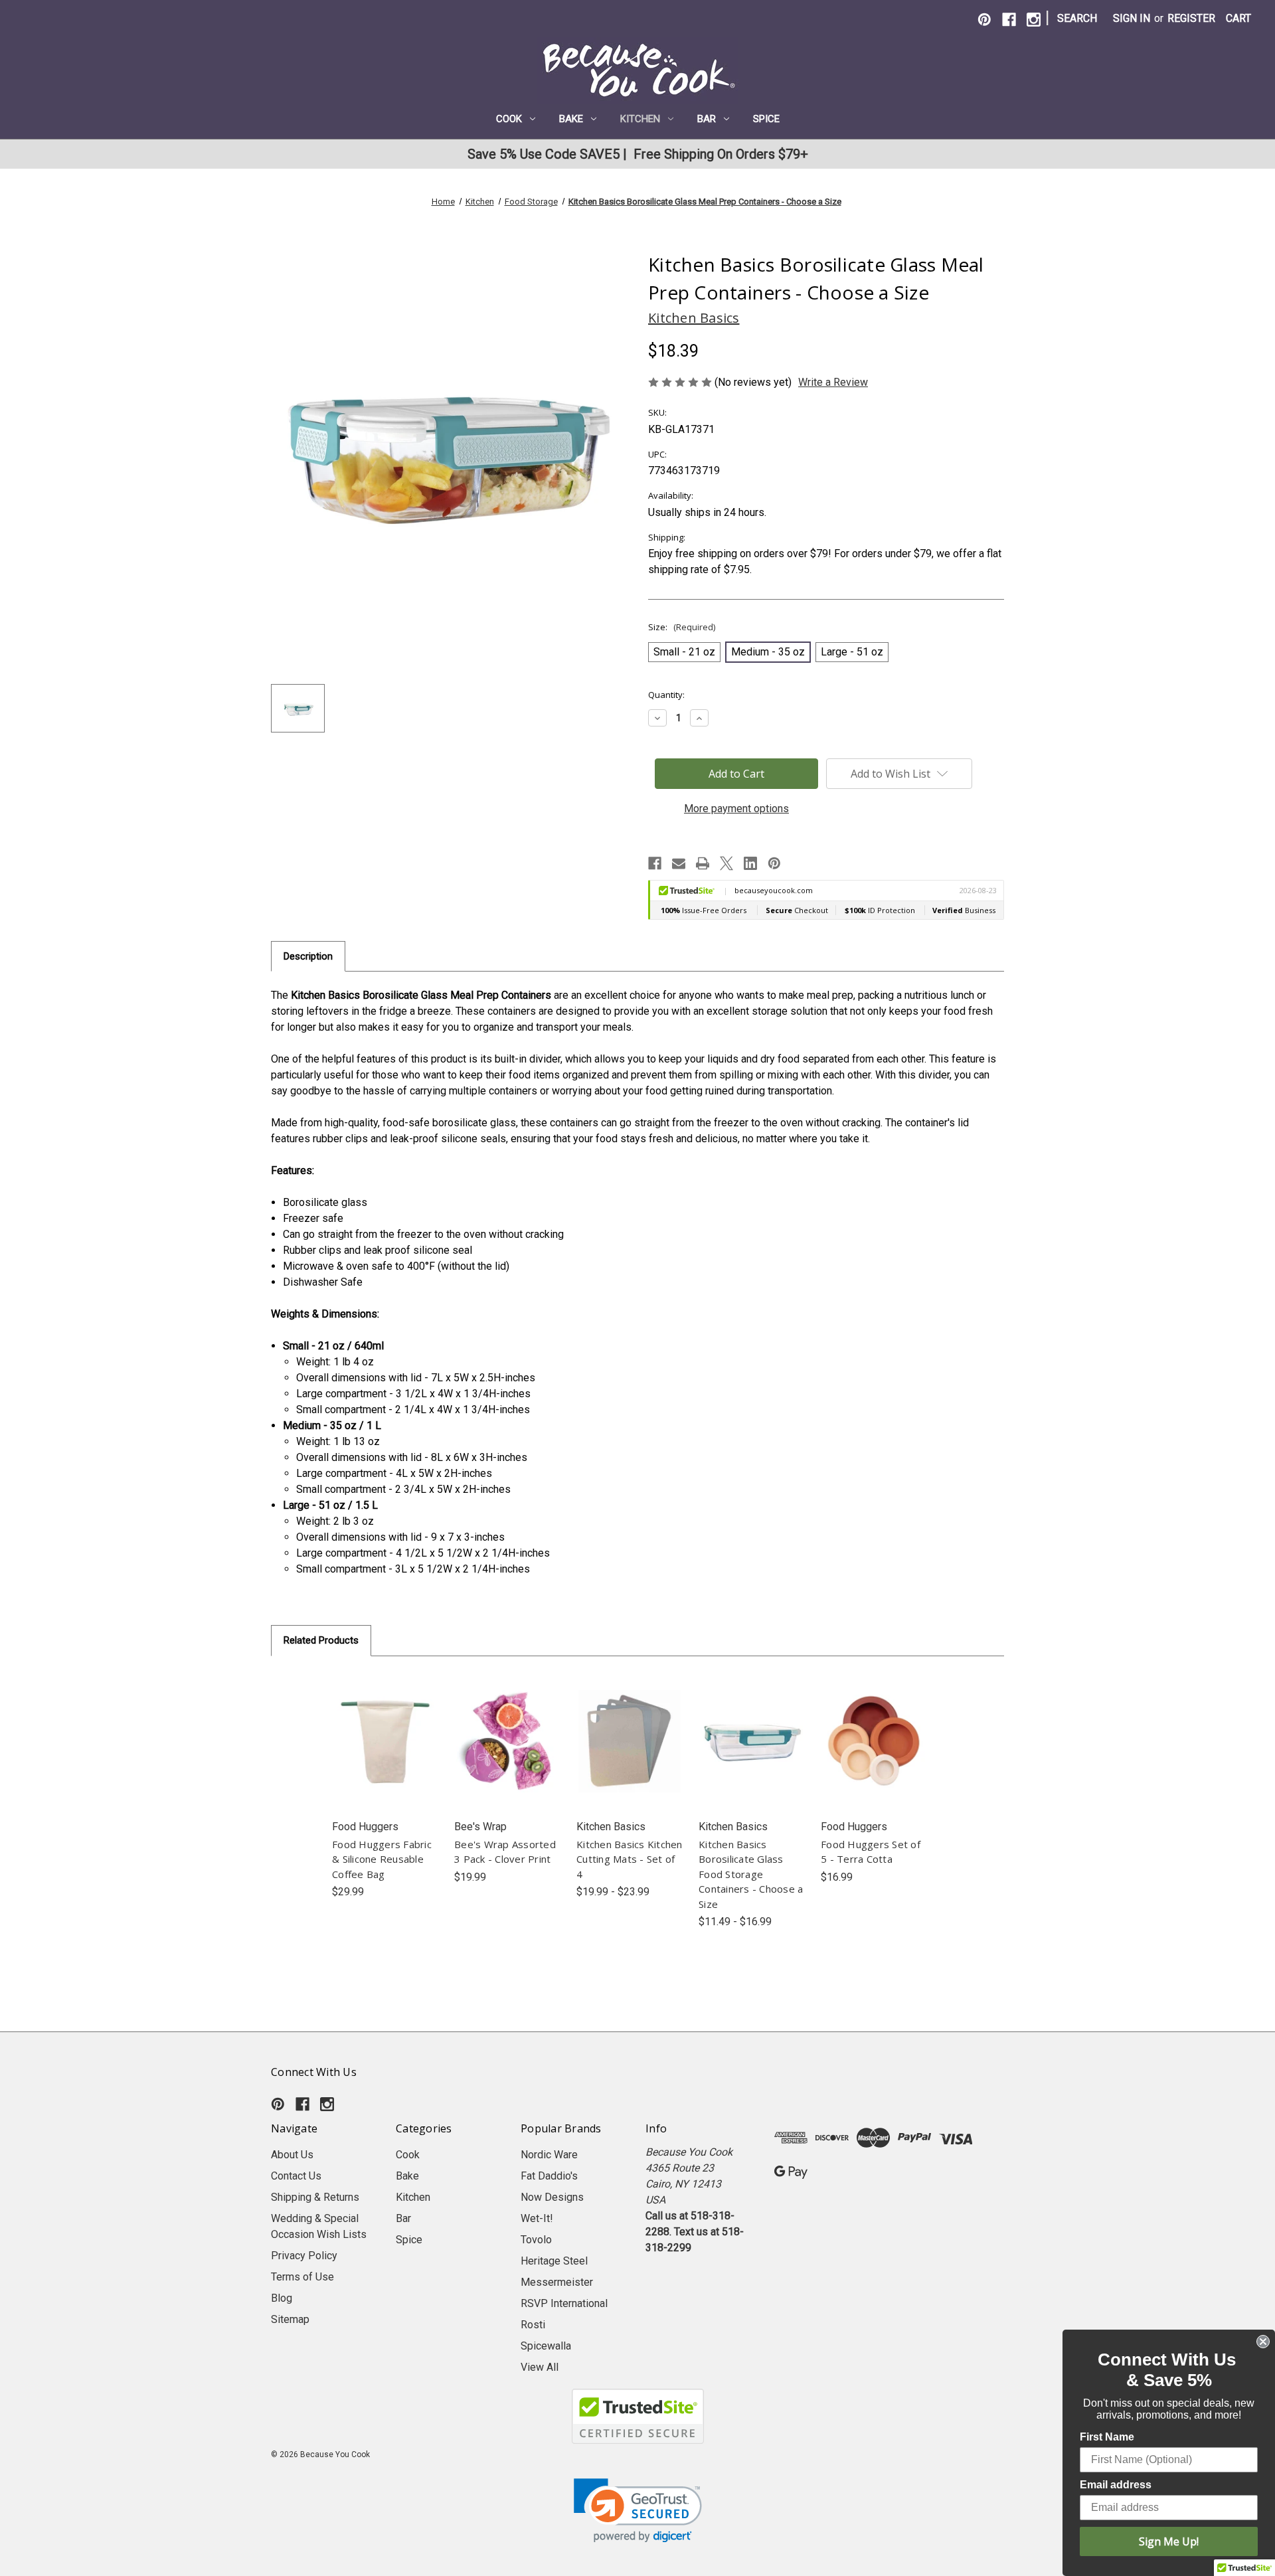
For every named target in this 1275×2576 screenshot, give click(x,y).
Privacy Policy (304, 2256)
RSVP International (564, 2303)
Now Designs (552, 2197)
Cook (509, 119)
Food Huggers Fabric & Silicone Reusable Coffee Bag (382, 1859)
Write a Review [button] (833, 382)
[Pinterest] (984, 20)
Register (1191, 18)
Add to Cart (385, 1755)
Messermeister (557, 2282)
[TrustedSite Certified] (637, 2416)
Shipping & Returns (315, 2197)
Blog (282, 2298)
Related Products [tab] (321, 1640)
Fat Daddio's (549, 2176)
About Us (292, 2155)
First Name (1107, 2437)
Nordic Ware (549, 2155)
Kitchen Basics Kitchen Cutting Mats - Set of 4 (630, 1859)
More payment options (736, 809)
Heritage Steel (554, 2261)
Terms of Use (302, 2277)
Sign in (1132, 18)
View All (540, 2367)
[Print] (703, 863)
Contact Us (296, 2176)
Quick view (385, 1728)
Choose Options (630, 1755)
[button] (638, 2511)
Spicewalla (546, 2346)
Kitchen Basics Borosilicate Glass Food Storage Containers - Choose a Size (751, 1874)
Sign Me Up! (1169, 2541)
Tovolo (536, 2240)
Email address (1116, 2485)
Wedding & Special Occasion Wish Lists (319, 2226)
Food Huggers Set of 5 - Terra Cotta (871, 1852)
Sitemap (290, 2319)
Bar (707, 119)
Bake (571, 119)
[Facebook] (1009, 20)
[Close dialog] (1263, 2342)
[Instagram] (1034, 20)
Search (1077, 18)
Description (308, 956)
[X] (726, 863)
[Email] (679, 863)
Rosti (533, 2325)
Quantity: (666, 695)
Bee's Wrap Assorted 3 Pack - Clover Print (505, 1852)
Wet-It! (537, 2218)
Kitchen (640, 119)
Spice (766, 119)
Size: (682, 627)
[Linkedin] (750, 863)
